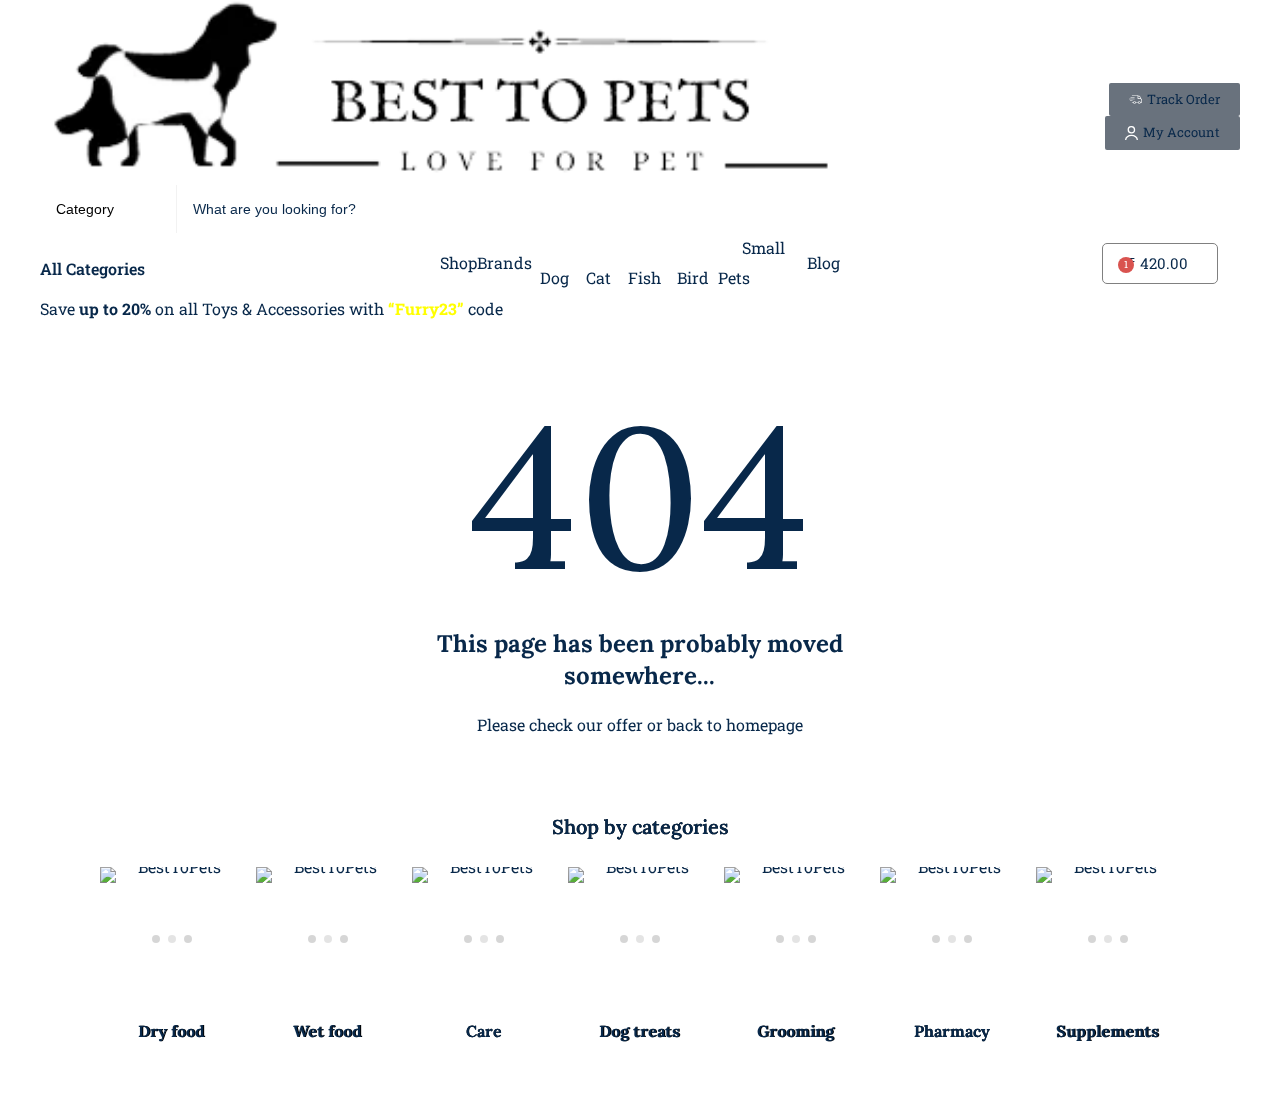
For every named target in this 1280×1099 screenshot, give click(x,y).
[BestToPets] (440, 92)
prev (66, 956)
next (1214, 956)
